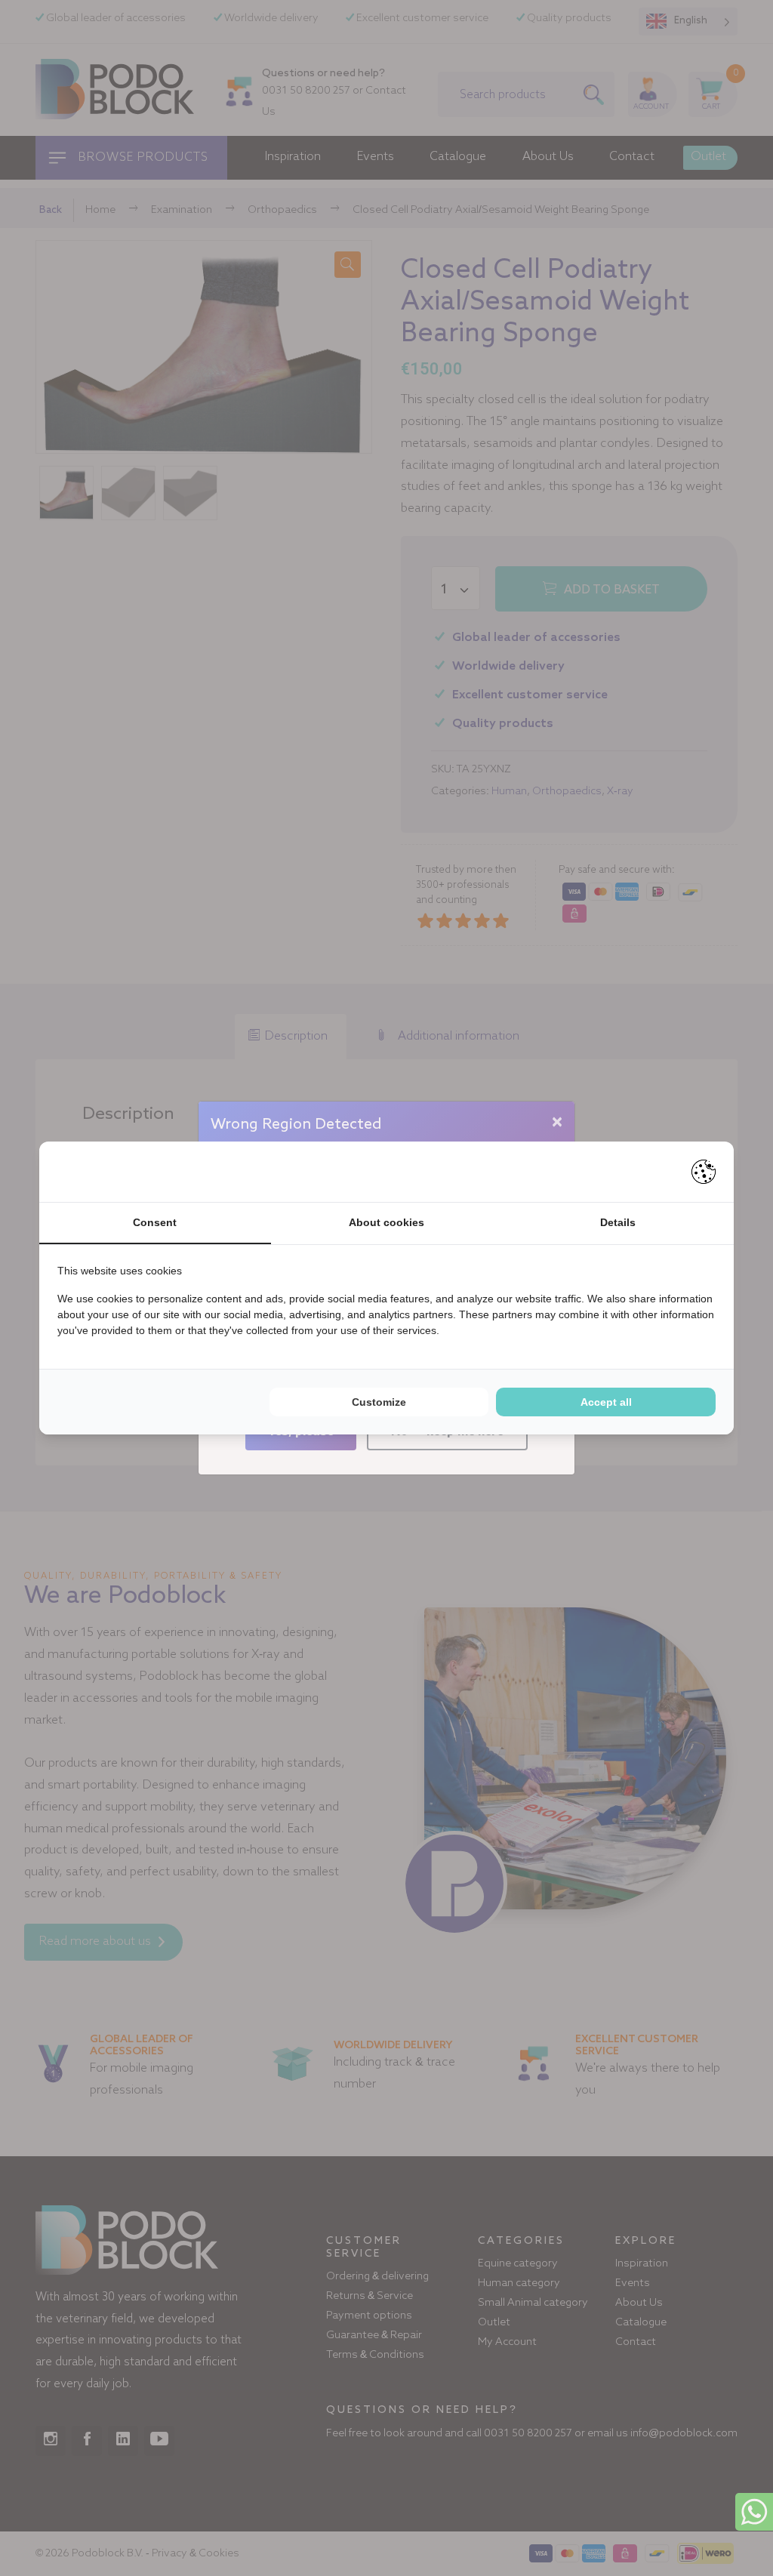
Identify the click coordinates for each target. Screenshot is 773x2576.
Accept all (606, 1402)
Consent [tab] (155, 1222)
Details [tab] (618, 1222)
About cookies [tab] (386, 1222)
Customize (379, 1402)
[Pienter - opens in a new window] (704, 1172)
